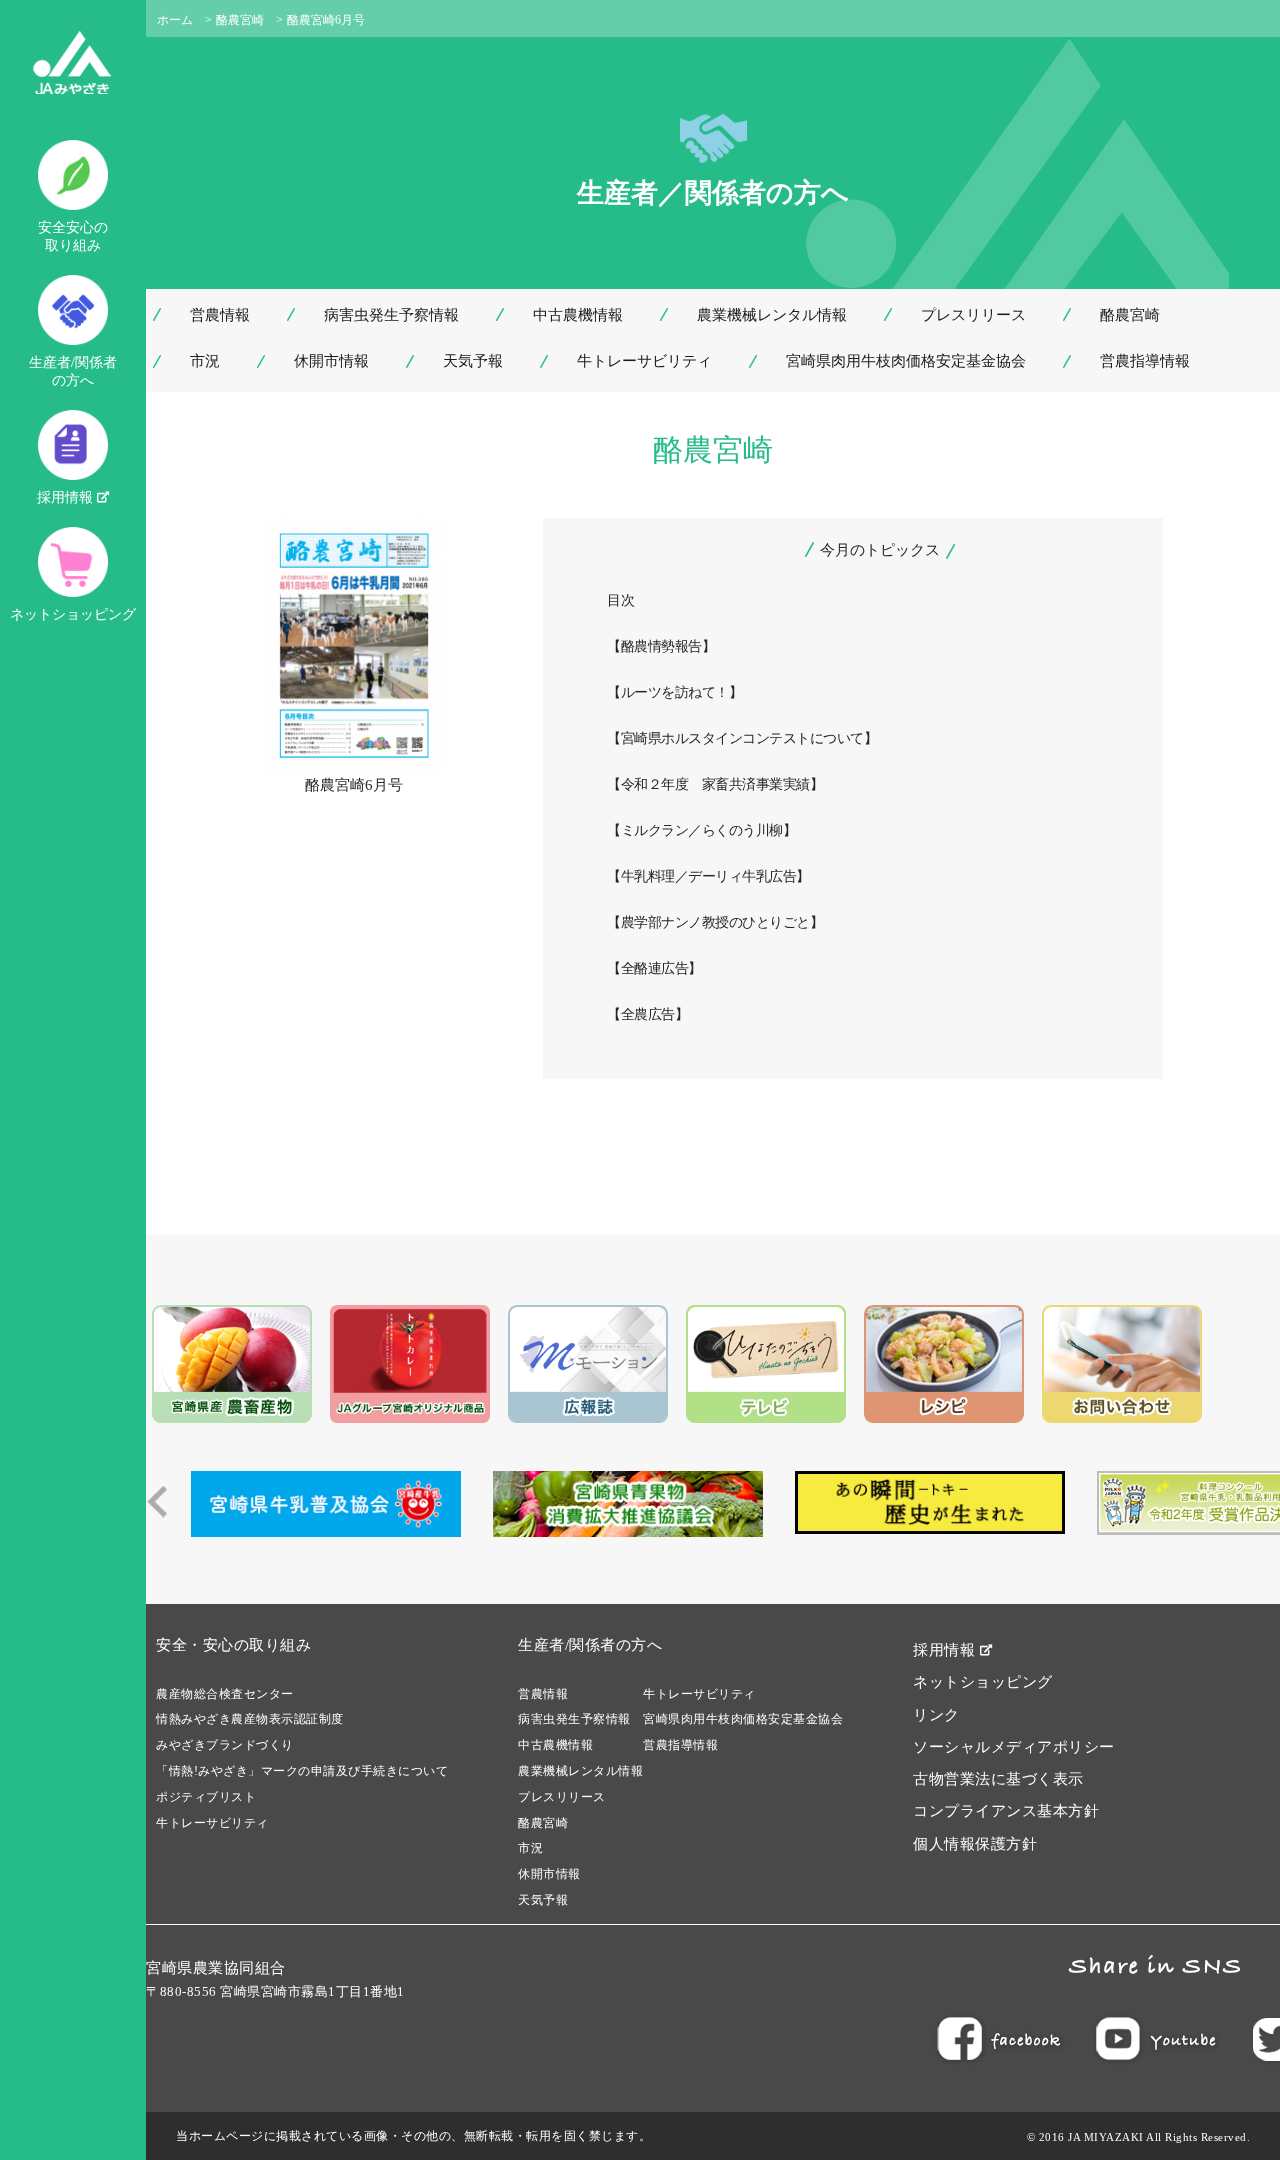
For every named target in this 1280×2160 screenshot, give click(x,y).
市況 (205, 361)
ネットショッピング (73, 614)
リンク (936, 1715)
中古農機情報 (578, 315)
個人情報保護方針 (975, 1844)
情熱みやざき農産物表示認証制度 (250, 1719)
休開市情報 (331, 361)
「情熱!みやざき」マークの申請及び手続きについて (302, 1771)
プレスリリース (973, 315)
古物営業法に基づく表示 (998, 1779)
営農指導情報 (1145, 361)
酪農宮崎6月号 (354, 785)
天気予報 (473, 361)
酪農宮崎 (240, 20)
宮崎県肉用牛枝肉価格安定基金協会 (906, 361)
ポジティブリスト (206, 1797)
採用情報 (67, 497)
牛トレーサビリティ (644, 361)
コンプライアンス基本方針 (1006, 1811)
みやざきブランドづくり (225, 1745)
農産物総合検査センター (225, 1694)
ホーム (175, 20)
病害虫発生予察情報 (391, 315)
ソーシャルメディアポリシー (1014, 1747)
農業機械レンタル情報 (772, 315)
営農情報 (220, 315)
